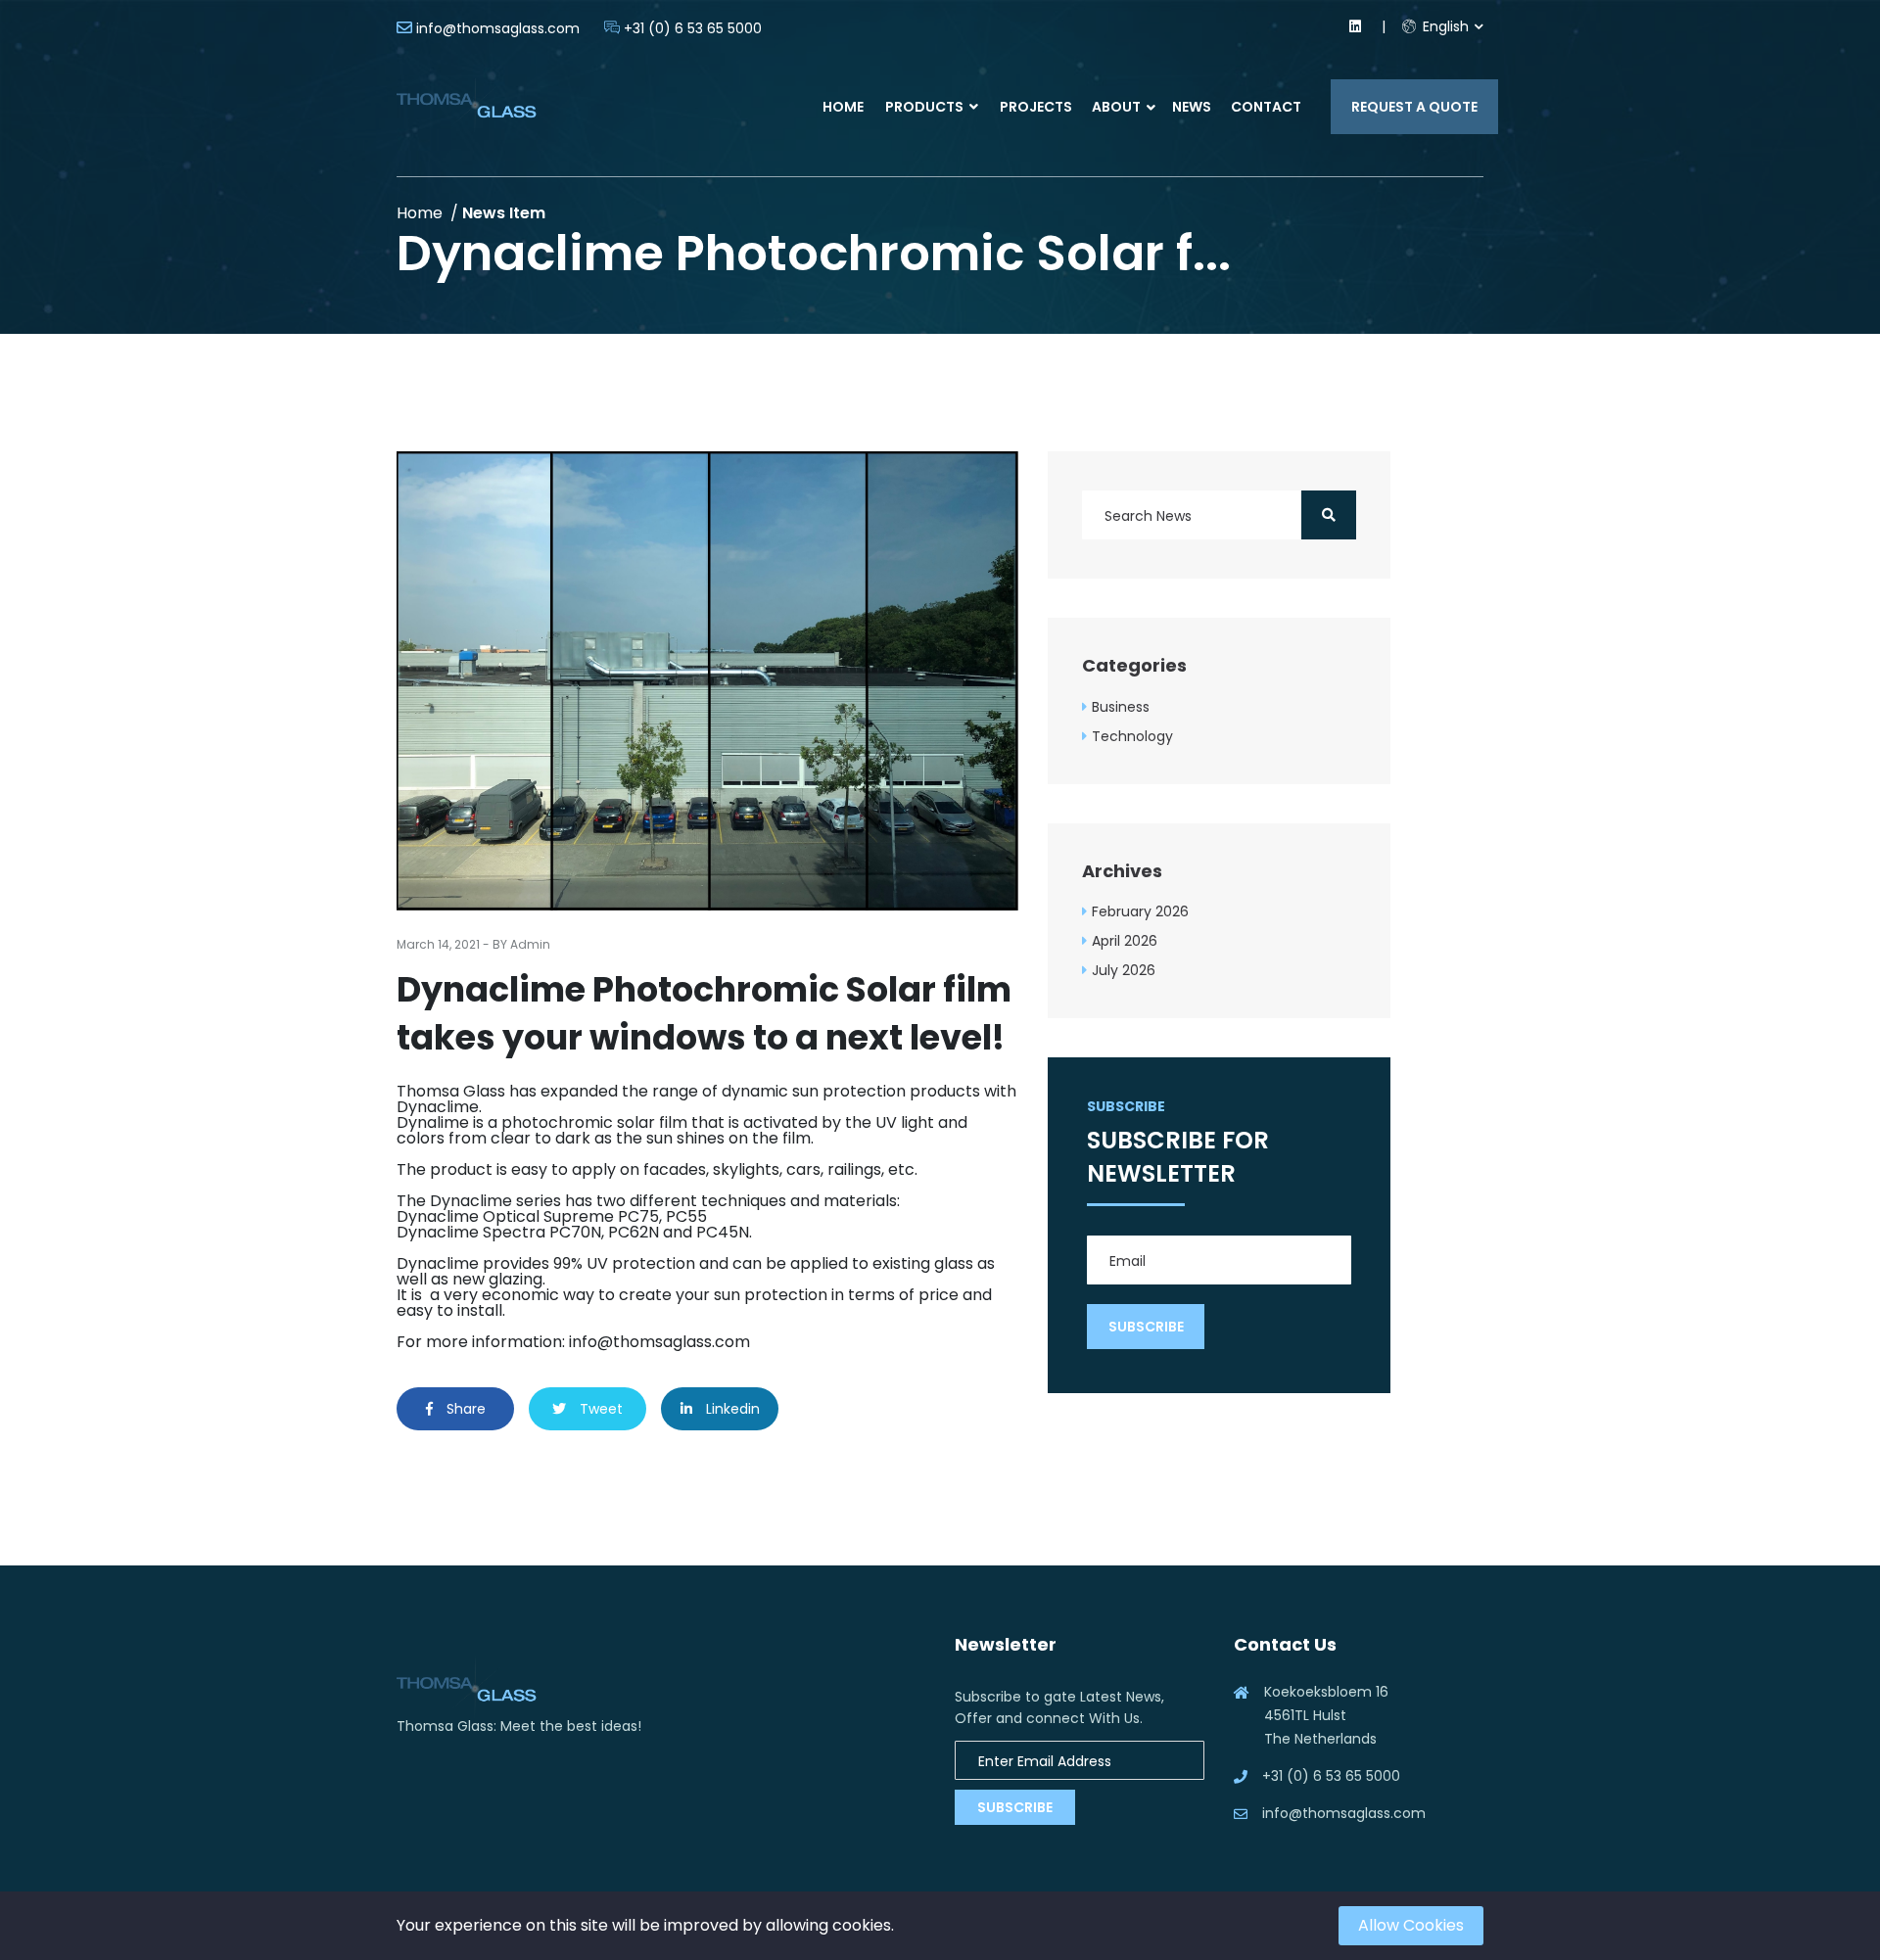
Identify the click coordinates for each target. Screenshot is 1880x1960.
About (1116, 107)
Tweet (599, 1409)
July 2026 (1124, 970)
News (1192, 107)
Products (926, 107)
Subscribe (1015, 1807)
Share (464, 1409)
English (1444, 26)
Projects (1036, 107)
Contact (1266, 107)
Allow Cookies (1411, 1925)
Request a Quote (1414, 107)
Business (1121, 707)
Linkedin (731, 1409)
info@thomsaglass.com (498, 28)
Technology (1132, 736)
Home (843, 107)
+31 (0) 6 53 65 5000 (693, 28)
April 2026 (1125, 941)
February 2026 (1140, 911)
